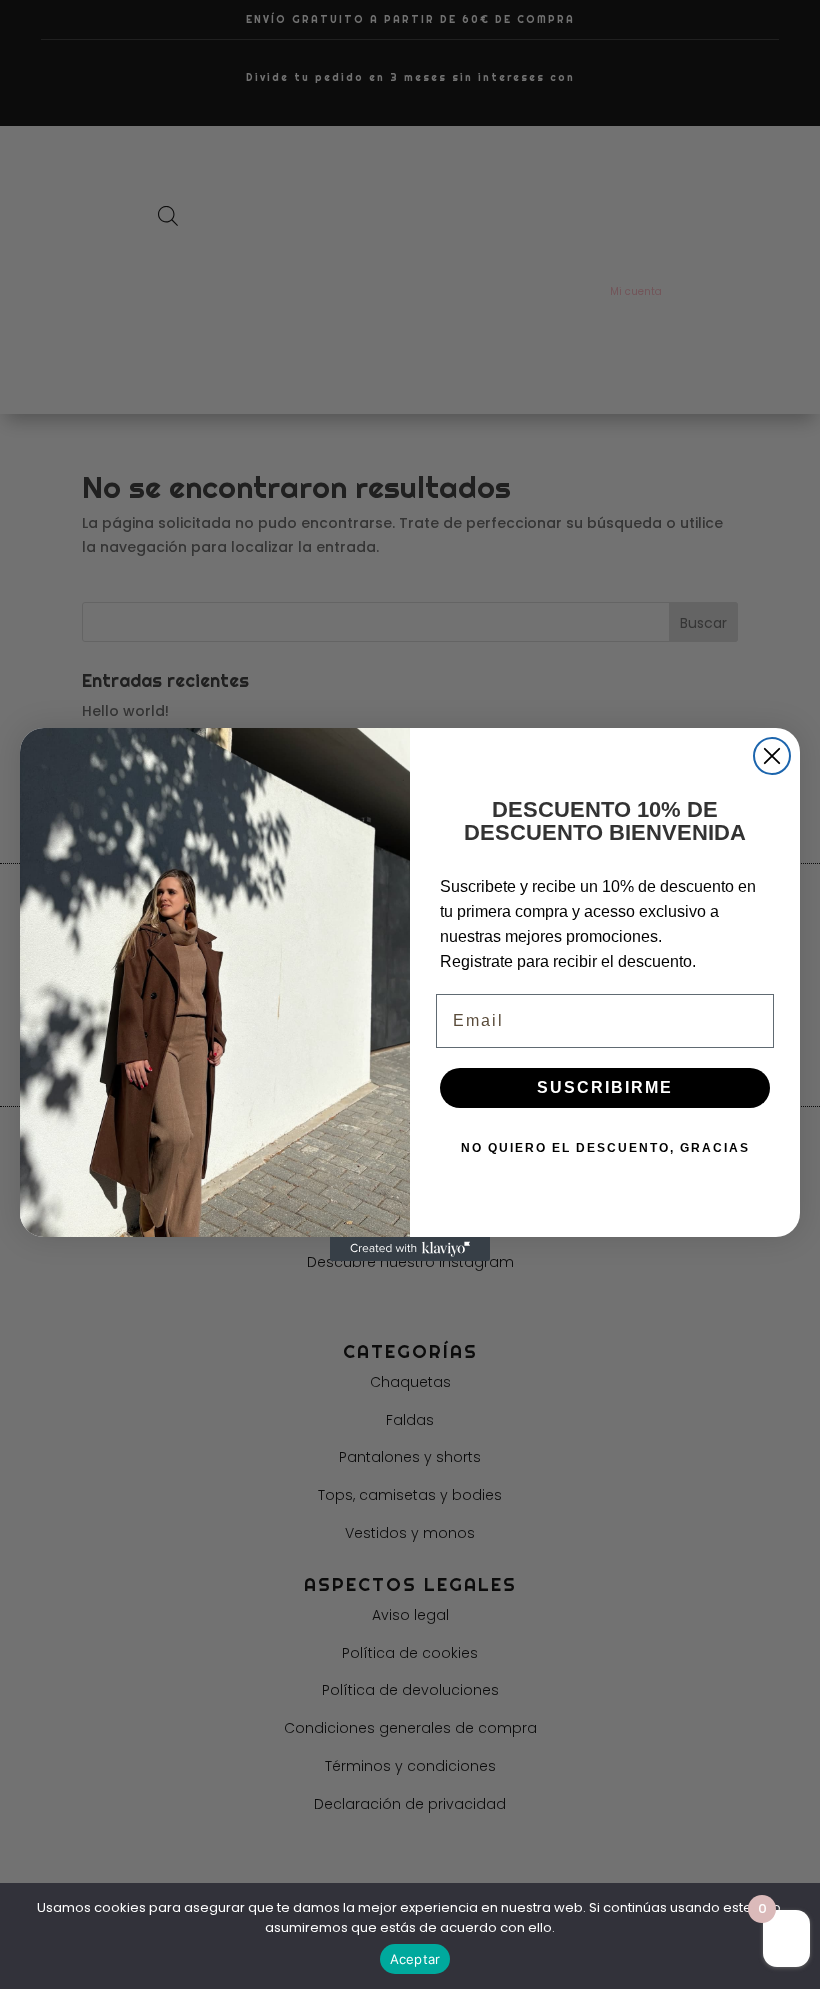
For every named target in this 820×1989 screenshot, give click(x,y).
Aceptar (415, 1959)
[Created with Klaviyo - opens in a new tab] (410, 1249)
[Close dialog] (772, 756)
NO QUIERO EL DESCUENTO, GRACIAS (605, 1148)
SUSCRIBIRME (605, 1087)
